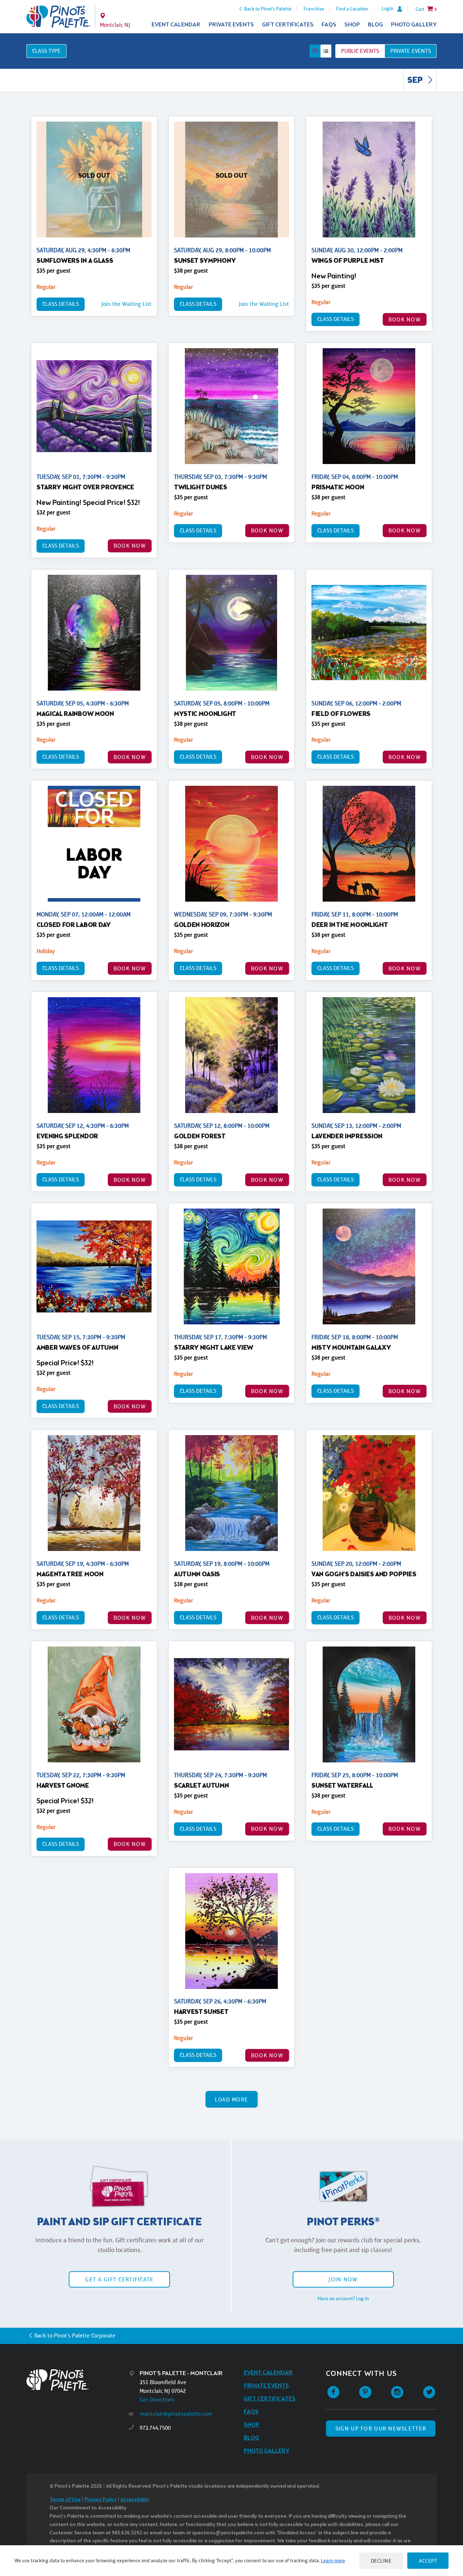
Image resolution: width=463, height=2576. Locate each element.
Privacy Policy (101, 2500)
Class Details (61, 304)
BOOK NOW (405, 319)
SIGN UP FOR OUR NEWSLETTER (381, 2429)
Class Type (46, 51)
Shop (352, 25)
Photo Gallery (414, 25)
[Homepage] (78, 2380)
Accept (428, 2561)
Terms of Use (65, 2500)
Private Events (231, 25)
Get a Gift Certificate (119, 2279)
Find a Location (352, 9)
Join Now (343, 2279)
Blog (375, 25)
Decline (381, 2561)
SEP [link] (416, 81)
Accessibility (135, 2500)
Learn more (333, 2560)
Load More (232, 2099)
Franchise (314, 9)
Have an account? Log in (343, 2298)
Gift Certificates (288, 25)
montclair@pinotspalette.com (176, 2414)
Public (360, 51)
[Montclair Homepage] (58, 17)
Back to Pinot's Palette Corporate (75, 2335)
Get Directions (157, 2400)
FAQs (329, 25)
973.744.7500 (155, 2428)
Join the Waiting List (126, 304)
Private (411, 51)
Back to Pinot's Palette (268, 9)
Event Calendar (176, 25)
